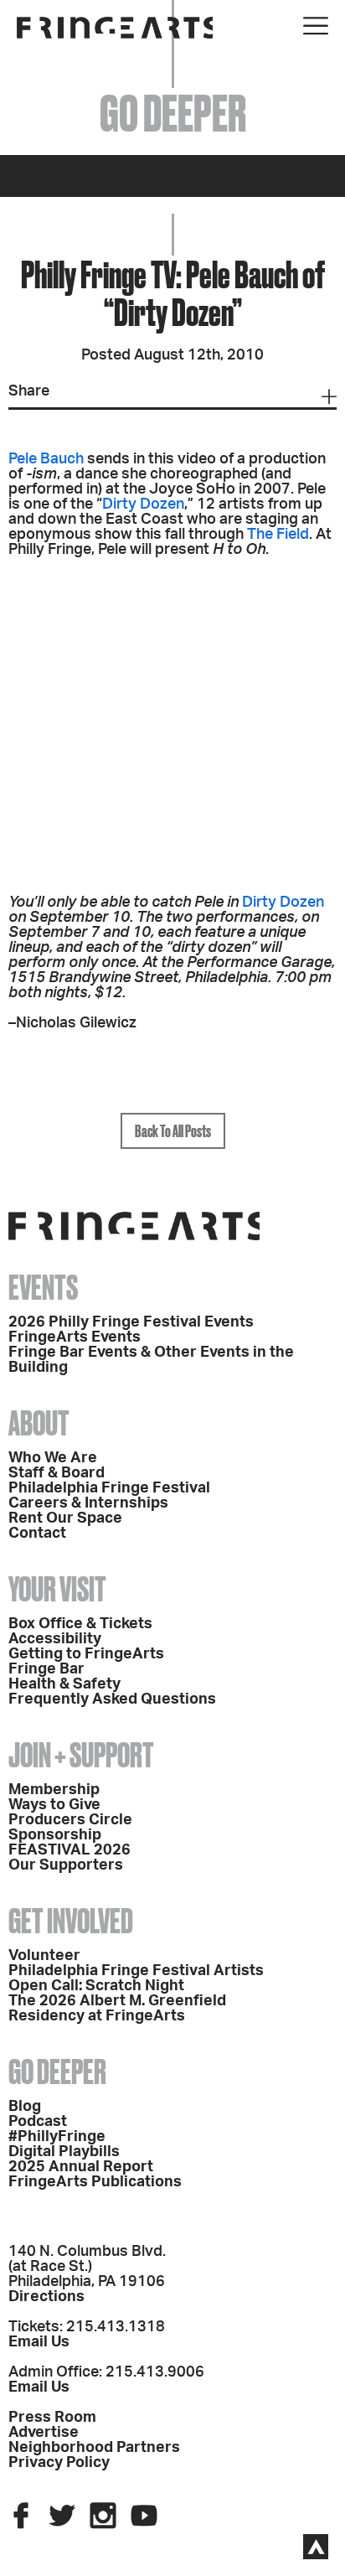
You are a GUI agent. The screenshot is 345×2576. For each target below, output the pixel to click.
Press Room (52, 2418)
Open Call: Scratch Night (96, 1986)
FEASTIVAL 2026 (70, 1850)
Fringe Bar (46, 1669)
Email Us (39, 2342)
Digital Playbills (64, 2152)
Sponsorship (55, 1835)
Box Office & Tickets (80, 1624)
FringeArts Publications (95, 2182)
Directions (46, 2297)
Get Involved (71, 1921)
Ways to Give (54, 1805)
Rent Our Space (65, 1518)
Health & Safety (64, 1684)
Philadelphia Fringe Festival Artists (136, 1971)
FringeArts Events (75, 1337)
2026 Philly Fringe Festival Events (131, 1322)
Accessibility (55, 1639)
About (39, 1423)
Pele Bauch (46, 459)
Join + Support (81, 1755)
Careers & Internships (88, 1503)
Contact (37, 1534)
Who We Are (53, 1458)
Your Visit (57, 1589)
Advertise (44, 2433)
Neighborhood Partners (94, 2448)
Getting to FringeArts (86, 1654)
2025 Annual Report (81, 2167)
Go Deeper (57, 2072)
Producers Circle (70, 1820)
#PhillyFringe (57, 2137)
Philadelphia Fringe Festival (109, 1488)
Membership (54, 1790)
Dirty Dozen (143, 504)
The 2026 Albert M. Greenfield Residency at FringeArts (117, 2009)
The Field (278, 535)
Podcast (38, 2122)
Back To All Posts (173, 1131)
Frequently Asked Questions (112, 1699)
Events (43, 1288)
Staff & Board (57, 1473)
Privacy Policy (59, 2463)
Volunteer (44, 1956)
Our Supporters (66, 1865)
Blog (25, 2107)
